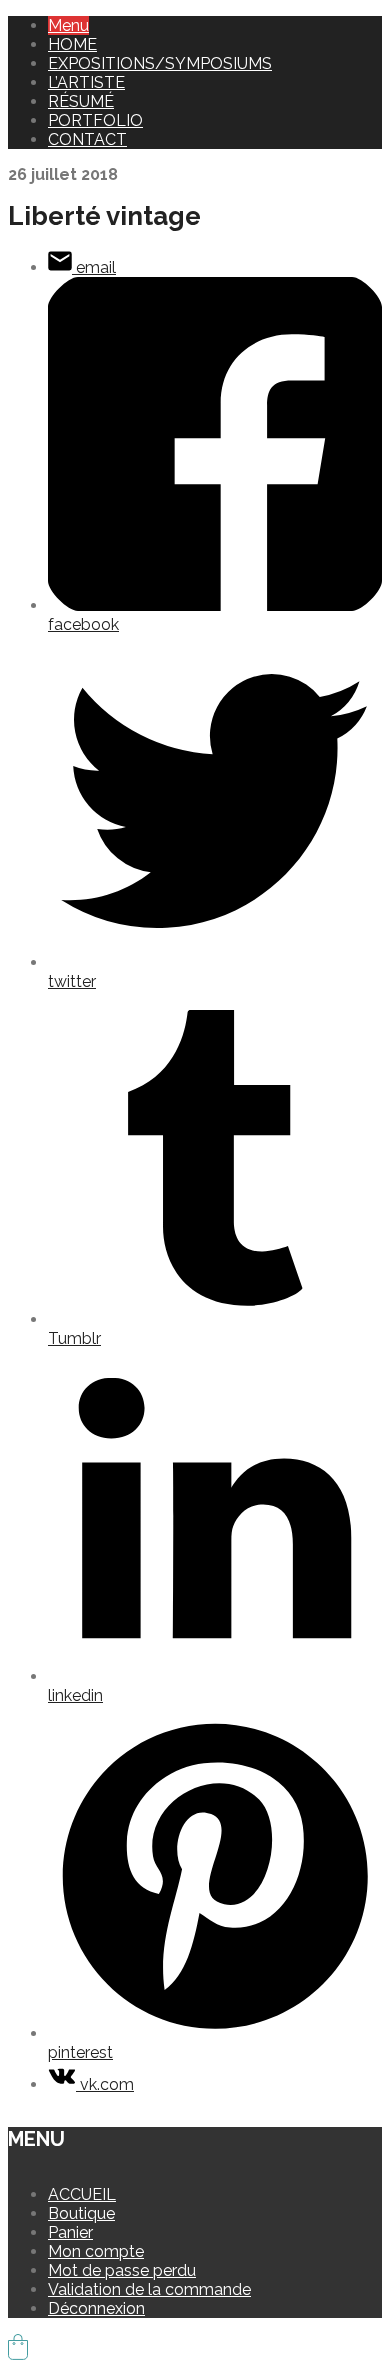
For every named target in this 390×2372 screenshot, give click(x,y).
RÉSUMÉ (81, 101)
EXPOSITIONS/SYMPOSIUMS (160, 63)
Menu (68, 25)
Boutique (81, 2213)
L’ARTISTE (86, 82)
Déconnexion (96, 2308)
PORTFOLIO (95, 120)
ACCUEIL (82, 2194)
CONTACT (87, 139)
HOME (72, 44)
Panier (70, 2232)
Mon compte (96, 2251)
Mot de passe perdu (122, 2270)
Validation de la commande (149, 2289)
